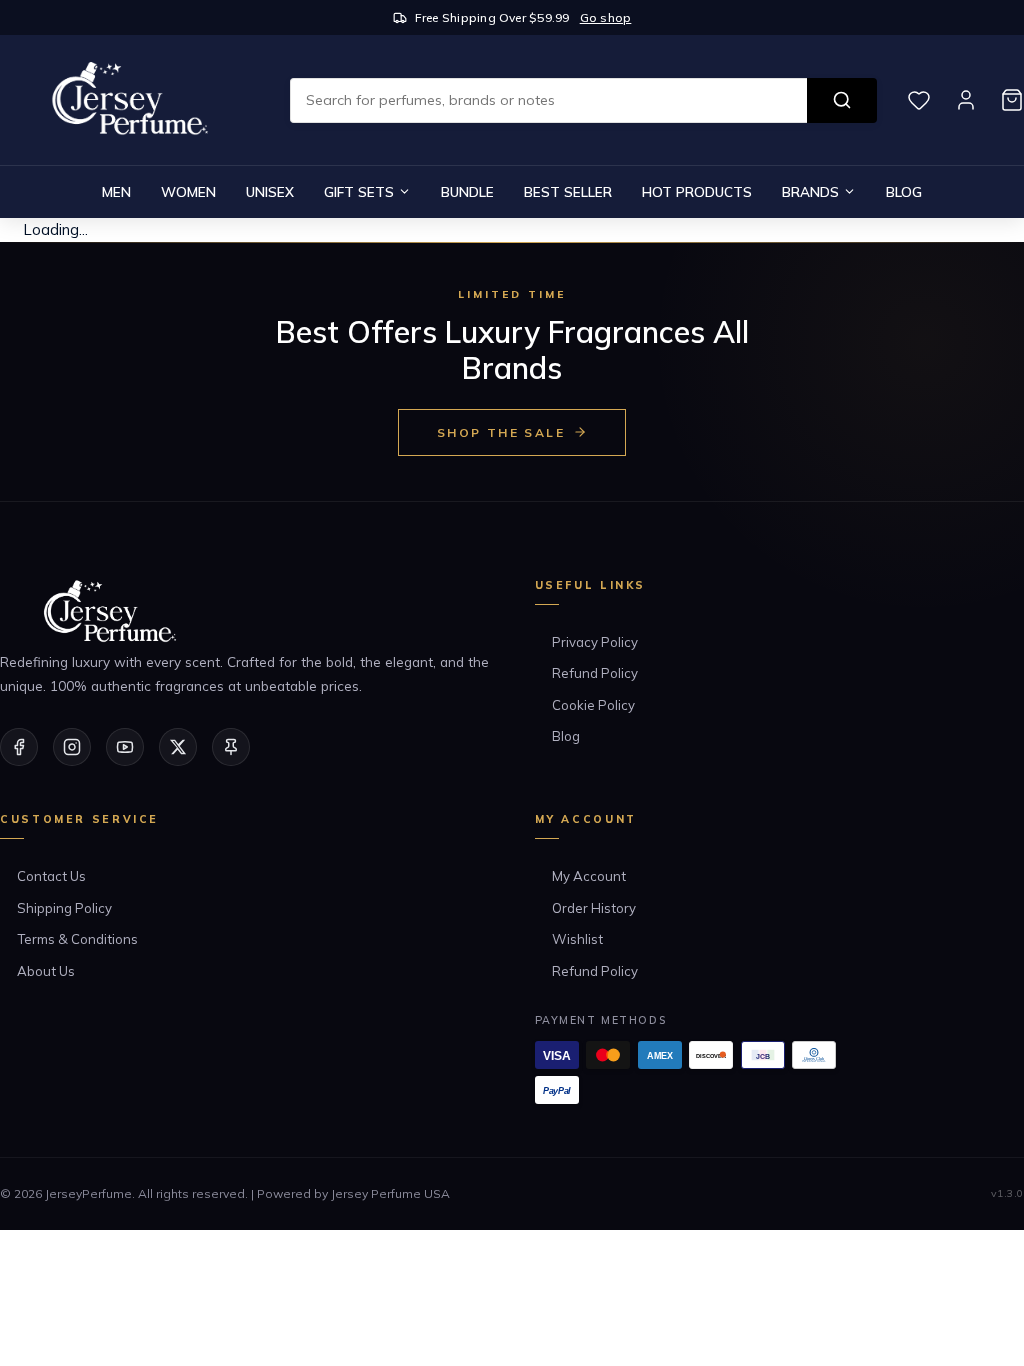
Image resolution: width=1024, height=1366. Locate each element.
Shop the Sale (501, 432)
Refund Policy (595, 673)
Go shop (606, 17)
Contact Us (51, 876)
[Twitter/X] (178, 747)
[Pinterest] (231, 747)
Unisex (270, 191)
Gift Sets (359, 191)
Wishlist (577, 939)
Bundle (467, 191)
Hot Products (697, 191)
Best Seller (568, 191)
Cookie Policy (593, 705)
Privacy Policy (595, 642)
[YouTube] (125, 747)
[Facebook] (19, 747)
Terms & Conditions (77, 939)
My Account (589, 876)
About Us (46, 971)
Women (188, 191)
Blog (904, 191)
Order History (594, 908)
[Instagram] (72, 747)
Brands (810, 191)
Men (116, 191)
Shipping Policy (64, 908)
